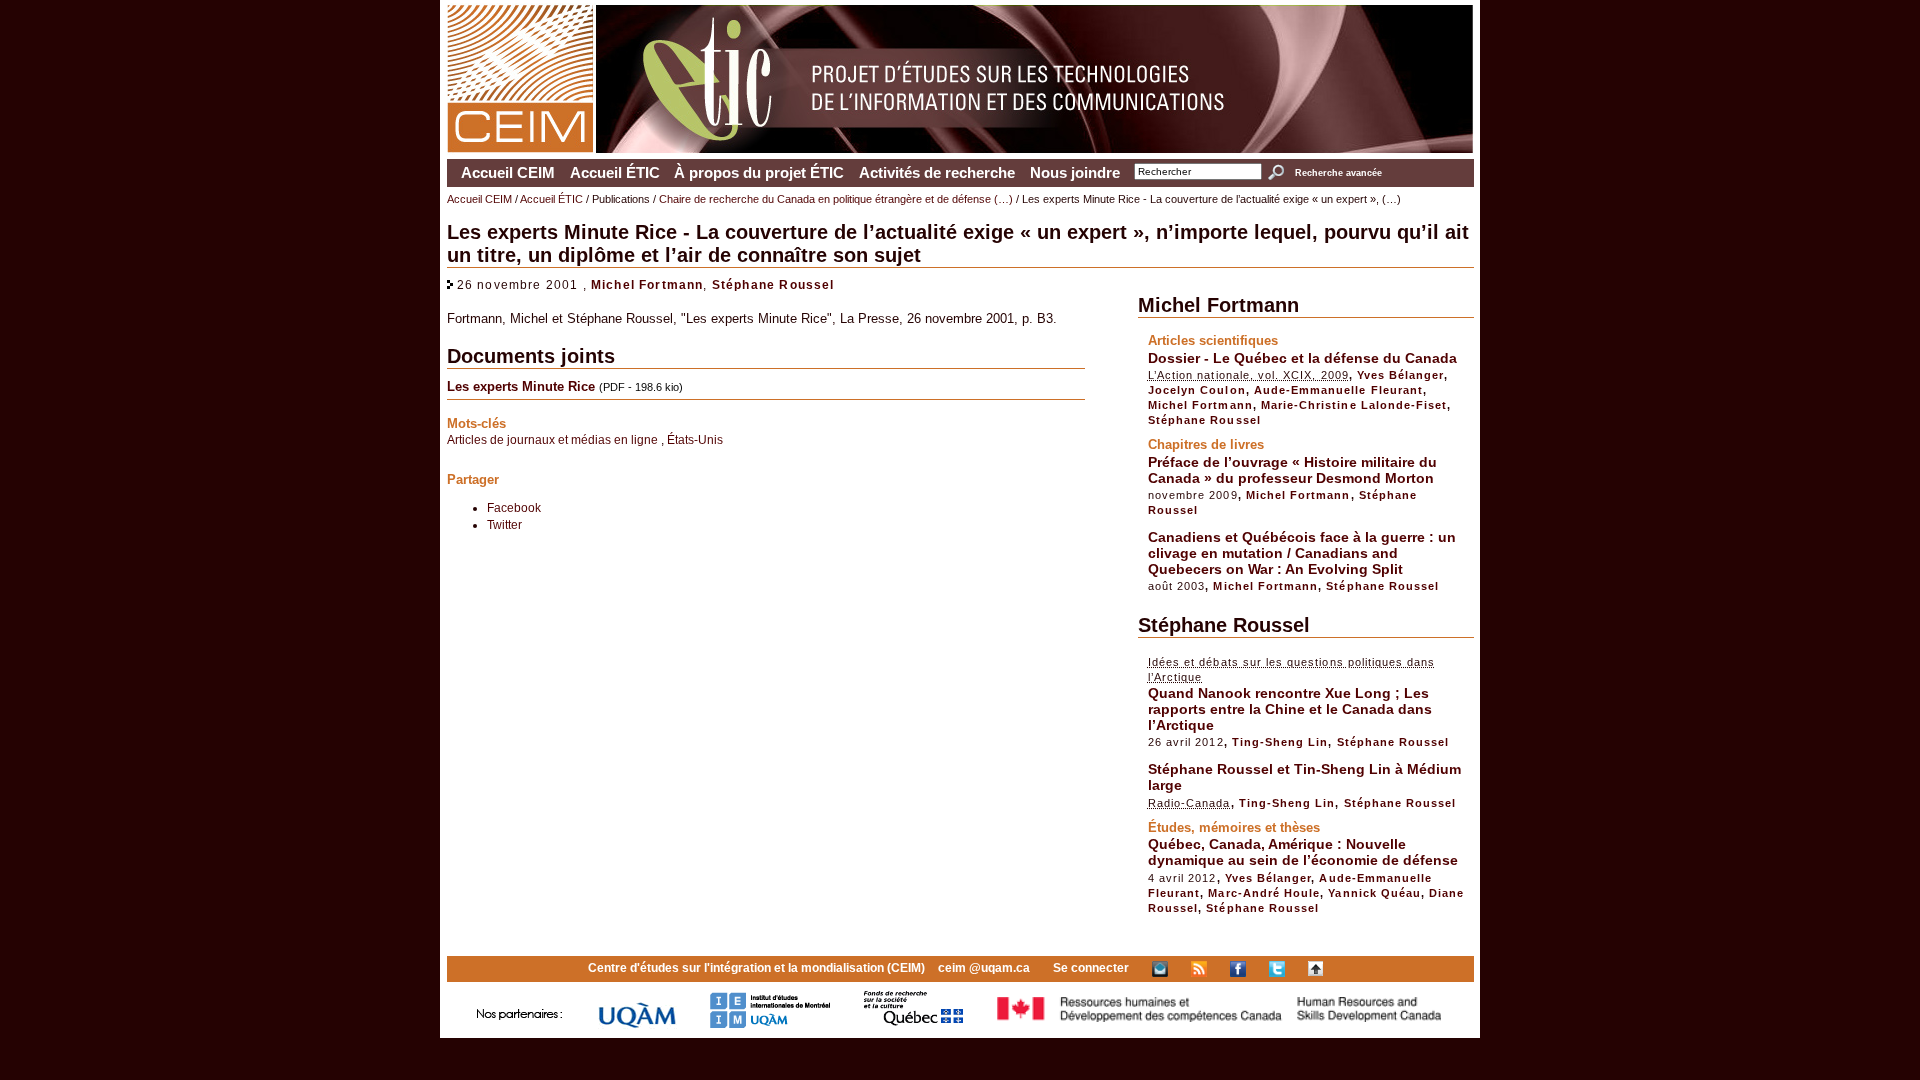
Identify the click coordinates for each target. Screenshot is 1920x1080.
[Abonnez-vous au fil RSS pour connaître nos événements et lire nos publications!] (1199, 968)
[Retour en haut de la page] (1315, 968)
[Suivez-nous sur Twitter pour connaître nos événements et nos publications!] (1277, 968)
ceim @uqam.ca (984, 968)
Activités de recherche (937, 173)
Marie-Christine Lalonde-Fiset (1354, 405)
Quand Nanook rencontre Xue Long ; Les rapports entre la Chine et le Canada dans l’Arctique (1290, 709)
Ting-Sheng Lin (1280, 742)
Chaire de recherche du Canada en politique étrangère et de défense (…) (836, 199)
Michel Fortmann (647, 284)
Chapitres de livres (1206, 444)
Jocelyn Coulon (1197, 390)
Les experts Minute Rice (521, 386)
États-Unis (695, 439)
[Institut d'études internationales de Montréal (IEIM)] (770, 1024)
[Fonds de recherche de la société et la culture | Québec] (913, 1024)
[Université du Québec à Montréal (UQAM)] (637, 1024)
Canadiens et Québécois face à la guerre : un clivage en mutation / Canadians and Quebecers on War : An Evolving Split (1302, 553)
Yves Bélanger (1400, 375)
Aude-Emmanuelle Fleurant (1338, 390)
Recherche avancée (1338, 173)
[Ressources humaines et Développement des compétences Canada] (1220, 1024)
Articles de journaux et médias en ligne (554, 439)
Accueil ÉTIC (615, 173)
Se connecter (1091, 968)
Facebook (514, 507)
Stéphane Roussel (773, 284)
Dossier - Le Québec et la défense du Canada (1302, 358)
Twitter (504, 524)
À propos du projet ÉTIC (759, 173)
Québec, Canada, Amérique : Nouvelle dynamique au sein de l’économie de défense (1303, 852)
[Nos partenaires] (520, 1024)
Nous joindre (1075, 173)
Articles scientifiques (1213, 340)
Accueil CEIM (508, 173)
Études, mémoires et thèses (1234, 827)
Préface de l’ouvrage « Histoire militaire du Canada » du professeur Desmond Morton (1292, 470)
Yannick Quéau (1374, 893)
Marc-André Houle (1264, 893)
